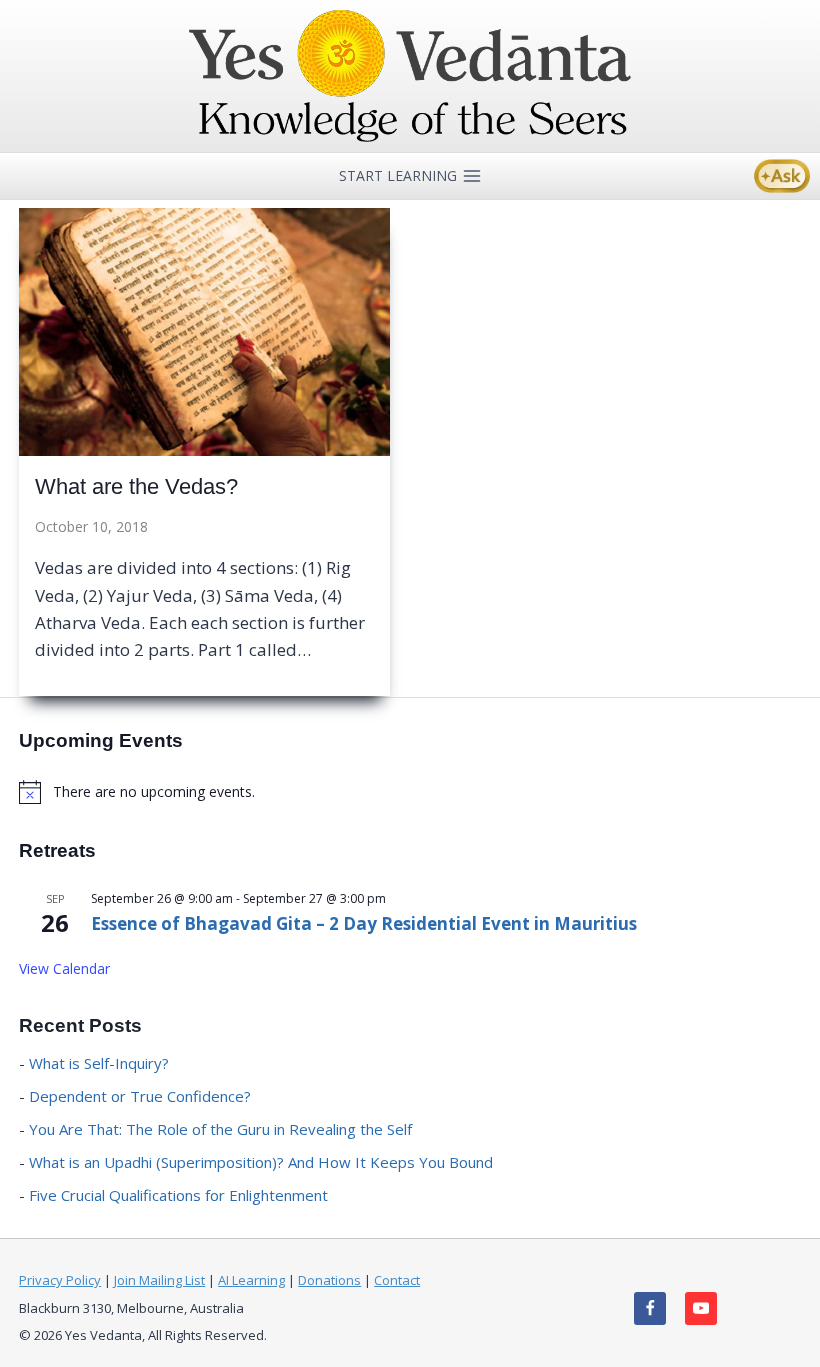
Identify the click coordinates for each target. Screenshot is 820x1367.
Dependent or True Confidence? (140, 1096)
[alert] (410, 792)
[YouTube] (701, 1308)
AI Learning (251, 1280)
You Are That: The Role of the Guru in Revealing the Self (220, 1129)
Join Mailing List (159, 1280)
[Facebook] (650, 1308)
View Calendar (64, 968)
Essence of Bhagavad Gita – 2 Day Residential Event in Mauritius (364, 923)
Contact (397, 1280)
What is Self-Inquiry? (99, 1063)
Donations (329, 1280)
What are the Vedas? (136, 486)
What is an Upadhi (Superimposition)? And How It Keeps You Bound (261, 1162)
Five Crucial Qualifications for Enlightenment (178, 1195)
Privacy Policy (60, 1280)
